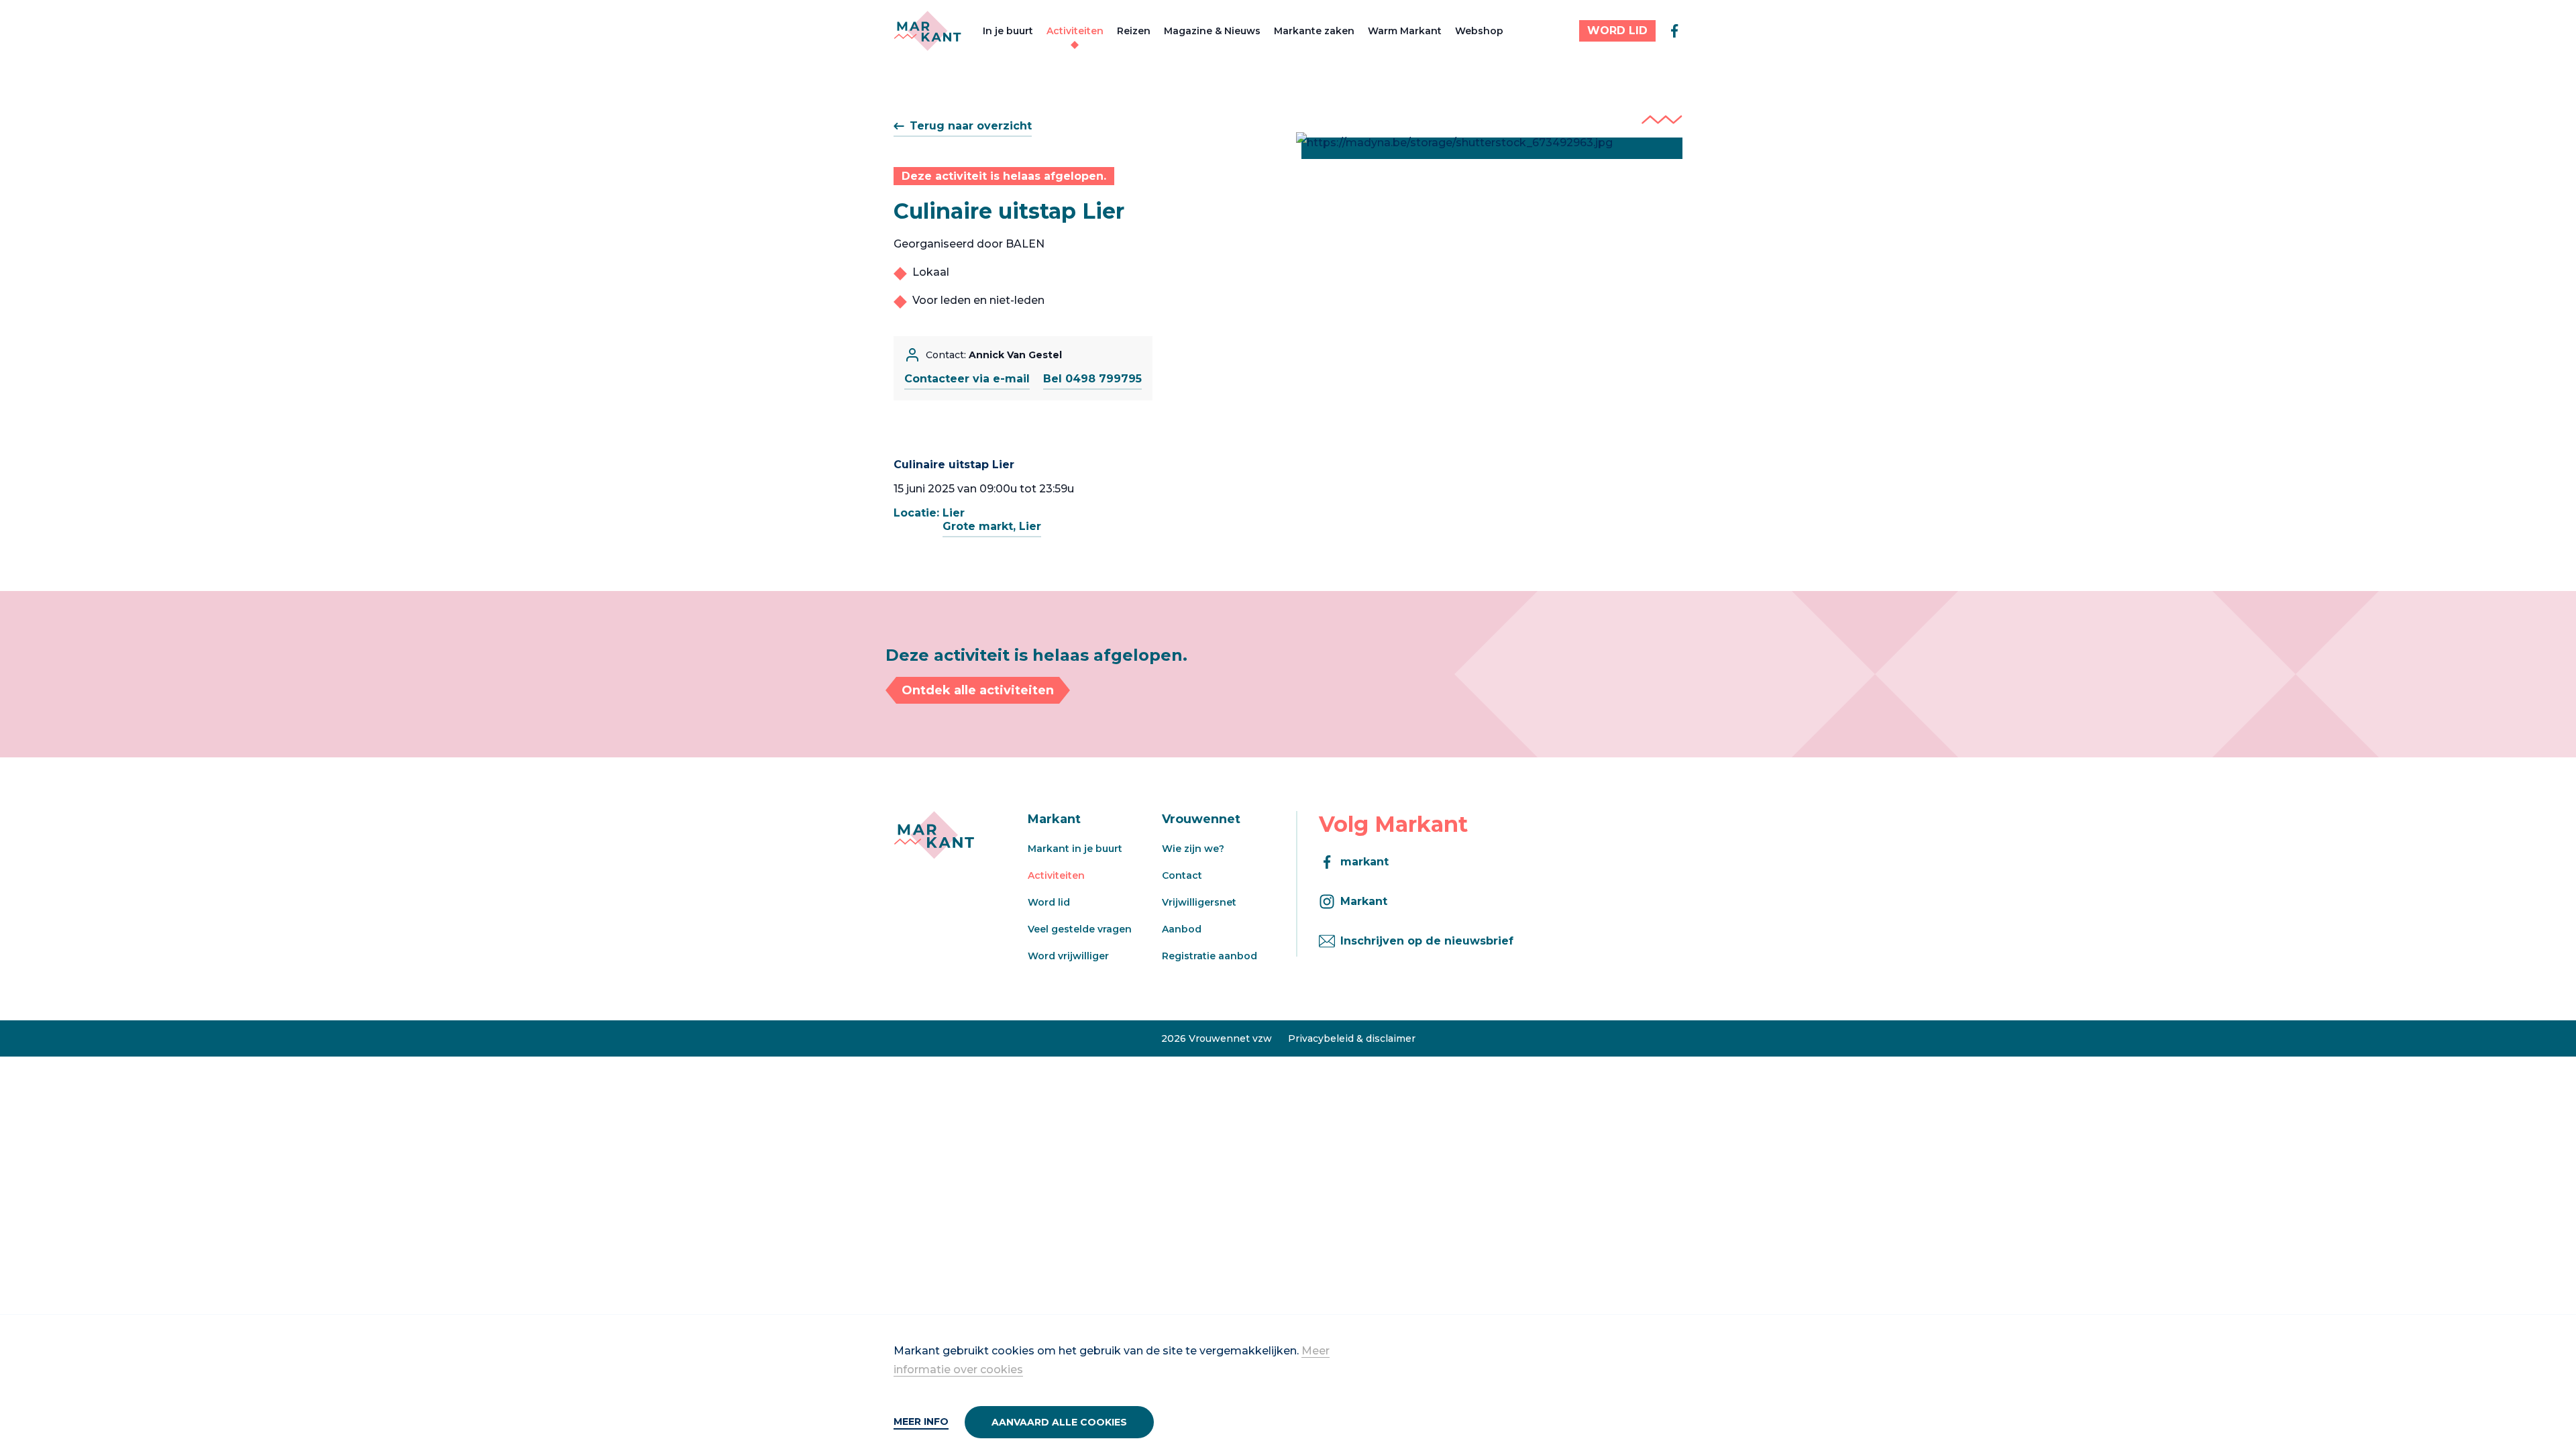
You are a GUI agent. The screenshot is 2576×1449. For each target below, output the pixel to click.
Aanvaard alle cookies (1059, 1422)
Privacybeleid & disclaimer (1352, 1038)
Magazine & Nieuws (1212, 31)
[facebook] (1674, 31)
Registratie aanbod (1210, 956)
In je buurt (1008, 31)
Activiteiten (1075, 31)
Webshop (1479, 31)
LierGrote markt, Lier (992, 520)
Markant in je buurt (1075, 849)
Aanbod (1182, 929)
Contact (1182, 875)
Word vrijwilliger (1068, 956)
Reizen (1134, 31)
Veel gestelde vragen (1080, 929)
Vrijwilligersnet (1199, 902)
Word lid (1049, 902)
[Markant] (927, 31)
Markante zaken (1314, 31)
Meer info (921, 1421)
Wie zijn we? (1193, 849)
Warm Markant (1405, 31)
